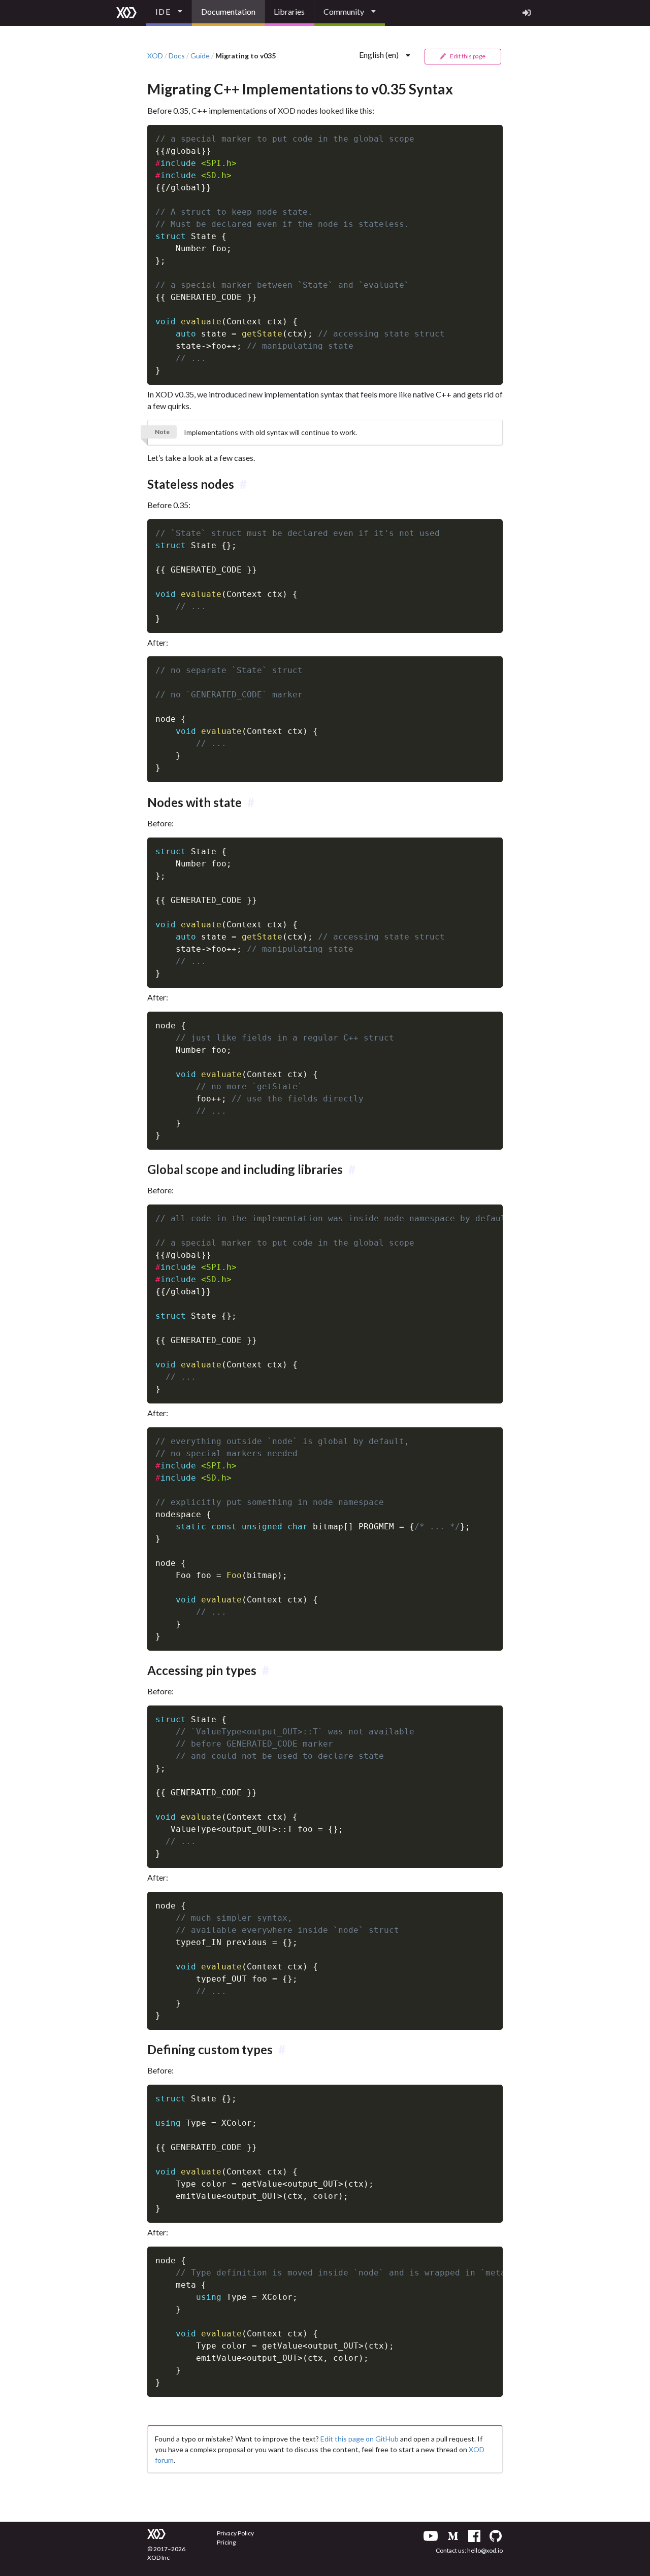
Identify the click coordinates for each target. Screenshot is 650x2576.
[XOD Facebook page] (474, 2536)
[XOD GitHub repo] (496, 2536)
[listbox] (169, 13)
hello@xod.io (485, 2550)
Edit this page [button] (467, 56)
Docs (177, 56)
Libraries (289, 11)
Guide (200, 56)
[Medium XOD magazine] (453, 2536)
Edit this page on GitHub (360, 2439)
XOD (155, 56)
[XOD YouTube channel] (431, 2536)
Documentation (228, 11)
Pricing (226, 2542)
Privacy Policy (235, 2533)
